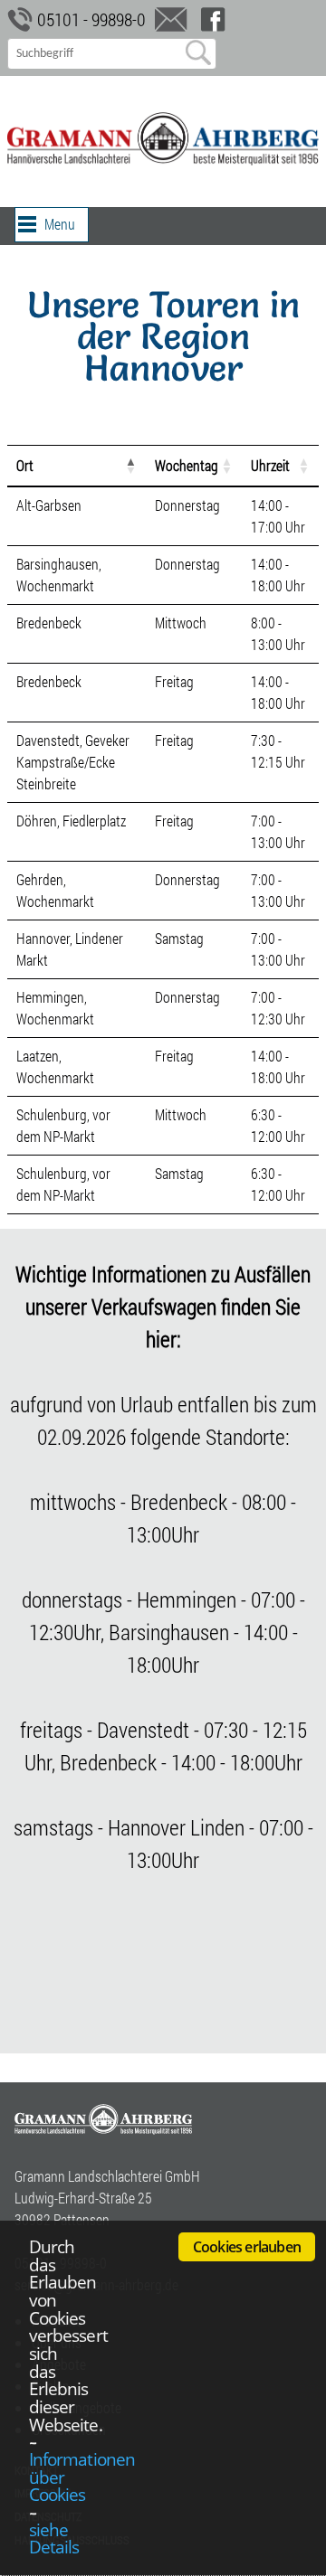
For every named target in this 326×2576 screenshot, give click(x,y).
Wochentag (187, 465)
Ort (25, 465)
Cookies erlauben (247, 2247)
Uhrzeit (270, 465)
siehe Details (54, 2538)
